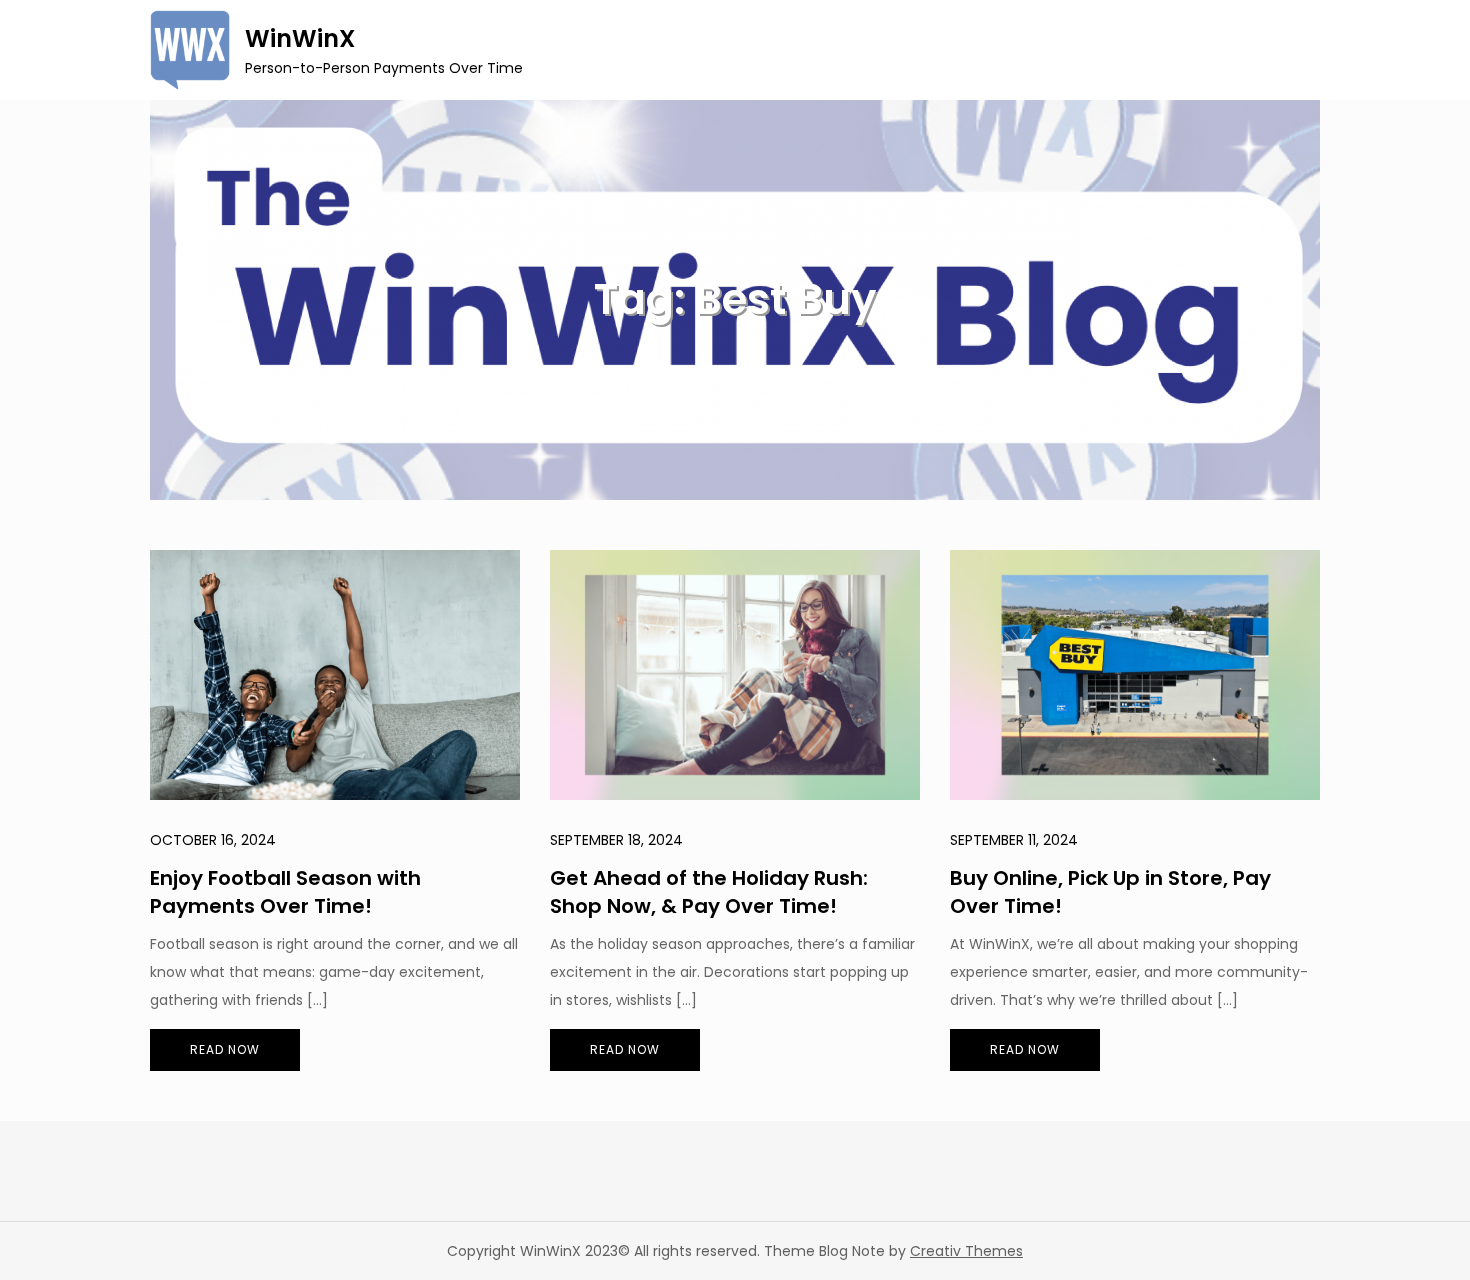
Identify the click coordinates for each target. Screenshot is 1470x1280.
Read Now (225, 1049)
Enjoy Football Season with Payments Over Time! (285, 892)
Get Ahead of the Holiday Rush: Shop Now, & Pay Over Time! (709, 892)
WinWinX (300, 38)
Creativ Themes (966, 1251)
